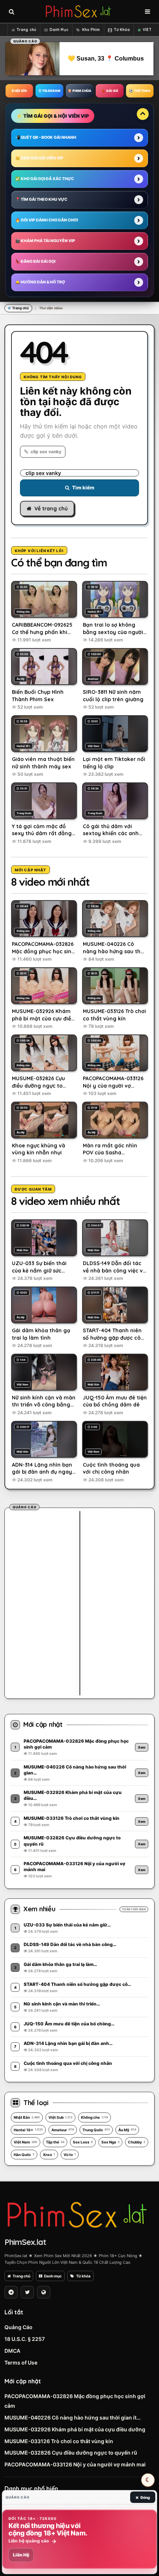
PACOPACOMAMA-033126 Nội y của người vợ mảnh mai (75, 2464)
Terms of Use (21, 2363)
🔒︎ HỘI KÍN (19, 91)
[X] (27, 2292)
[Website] (44, 2292)
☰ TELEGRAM (49, 91)
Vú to (70, 2155)
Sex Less (83, 2142)
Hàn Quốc (24, 2155)
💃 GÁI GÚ (110, 91)
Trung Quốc (96, 2130)
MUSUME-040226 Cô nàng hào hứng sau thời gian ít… (72, 2417)
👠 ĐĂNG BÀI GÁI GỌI (35, 261)
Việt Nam (26, 2142)
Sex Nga (110, 2142)
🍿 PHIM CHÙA (79, 91)
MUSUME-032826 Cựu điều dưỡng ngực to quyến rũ (71, 2453)
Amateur (63, 2130)
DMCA (12, 2351)
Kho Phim (91, 30)
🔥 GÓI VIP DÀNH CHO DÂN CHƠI (47, 220)
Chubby (137, 2142)
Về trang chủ (51, 509)
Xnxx (49, 2155)
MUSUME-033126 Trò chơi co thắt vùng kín (59, 2441)
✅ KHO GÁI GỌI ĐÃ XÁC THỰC (45, 179)
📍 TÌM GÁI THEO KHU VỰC (41, 199)
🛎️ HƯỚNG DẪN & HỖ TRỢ (40, 282)
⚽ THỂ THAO (140, 91)
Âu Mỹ (127, 2130)
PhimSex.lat (25, 2242)
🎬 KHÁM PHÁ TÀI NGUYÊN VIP (45, 241)
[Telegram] (11, 2292)
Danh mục (53, 2276)
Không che (94, 2117)
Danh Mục (59, 30)
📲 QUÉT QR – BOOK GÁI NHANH (46, 137)
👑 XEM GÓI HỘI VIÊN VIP (39, 158)
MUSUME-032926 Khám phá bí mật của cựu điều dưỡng (75, 2429)
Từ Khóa (122, 30)
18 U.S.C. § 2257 (25, 2339)
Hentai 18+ (28, 2130)
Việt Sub (60, 2117)
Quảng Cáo (18, 2327)
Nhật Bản (27, 2117)
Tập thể (55, 2142)
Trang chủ (26, 30)
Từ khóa (83, 2276)
